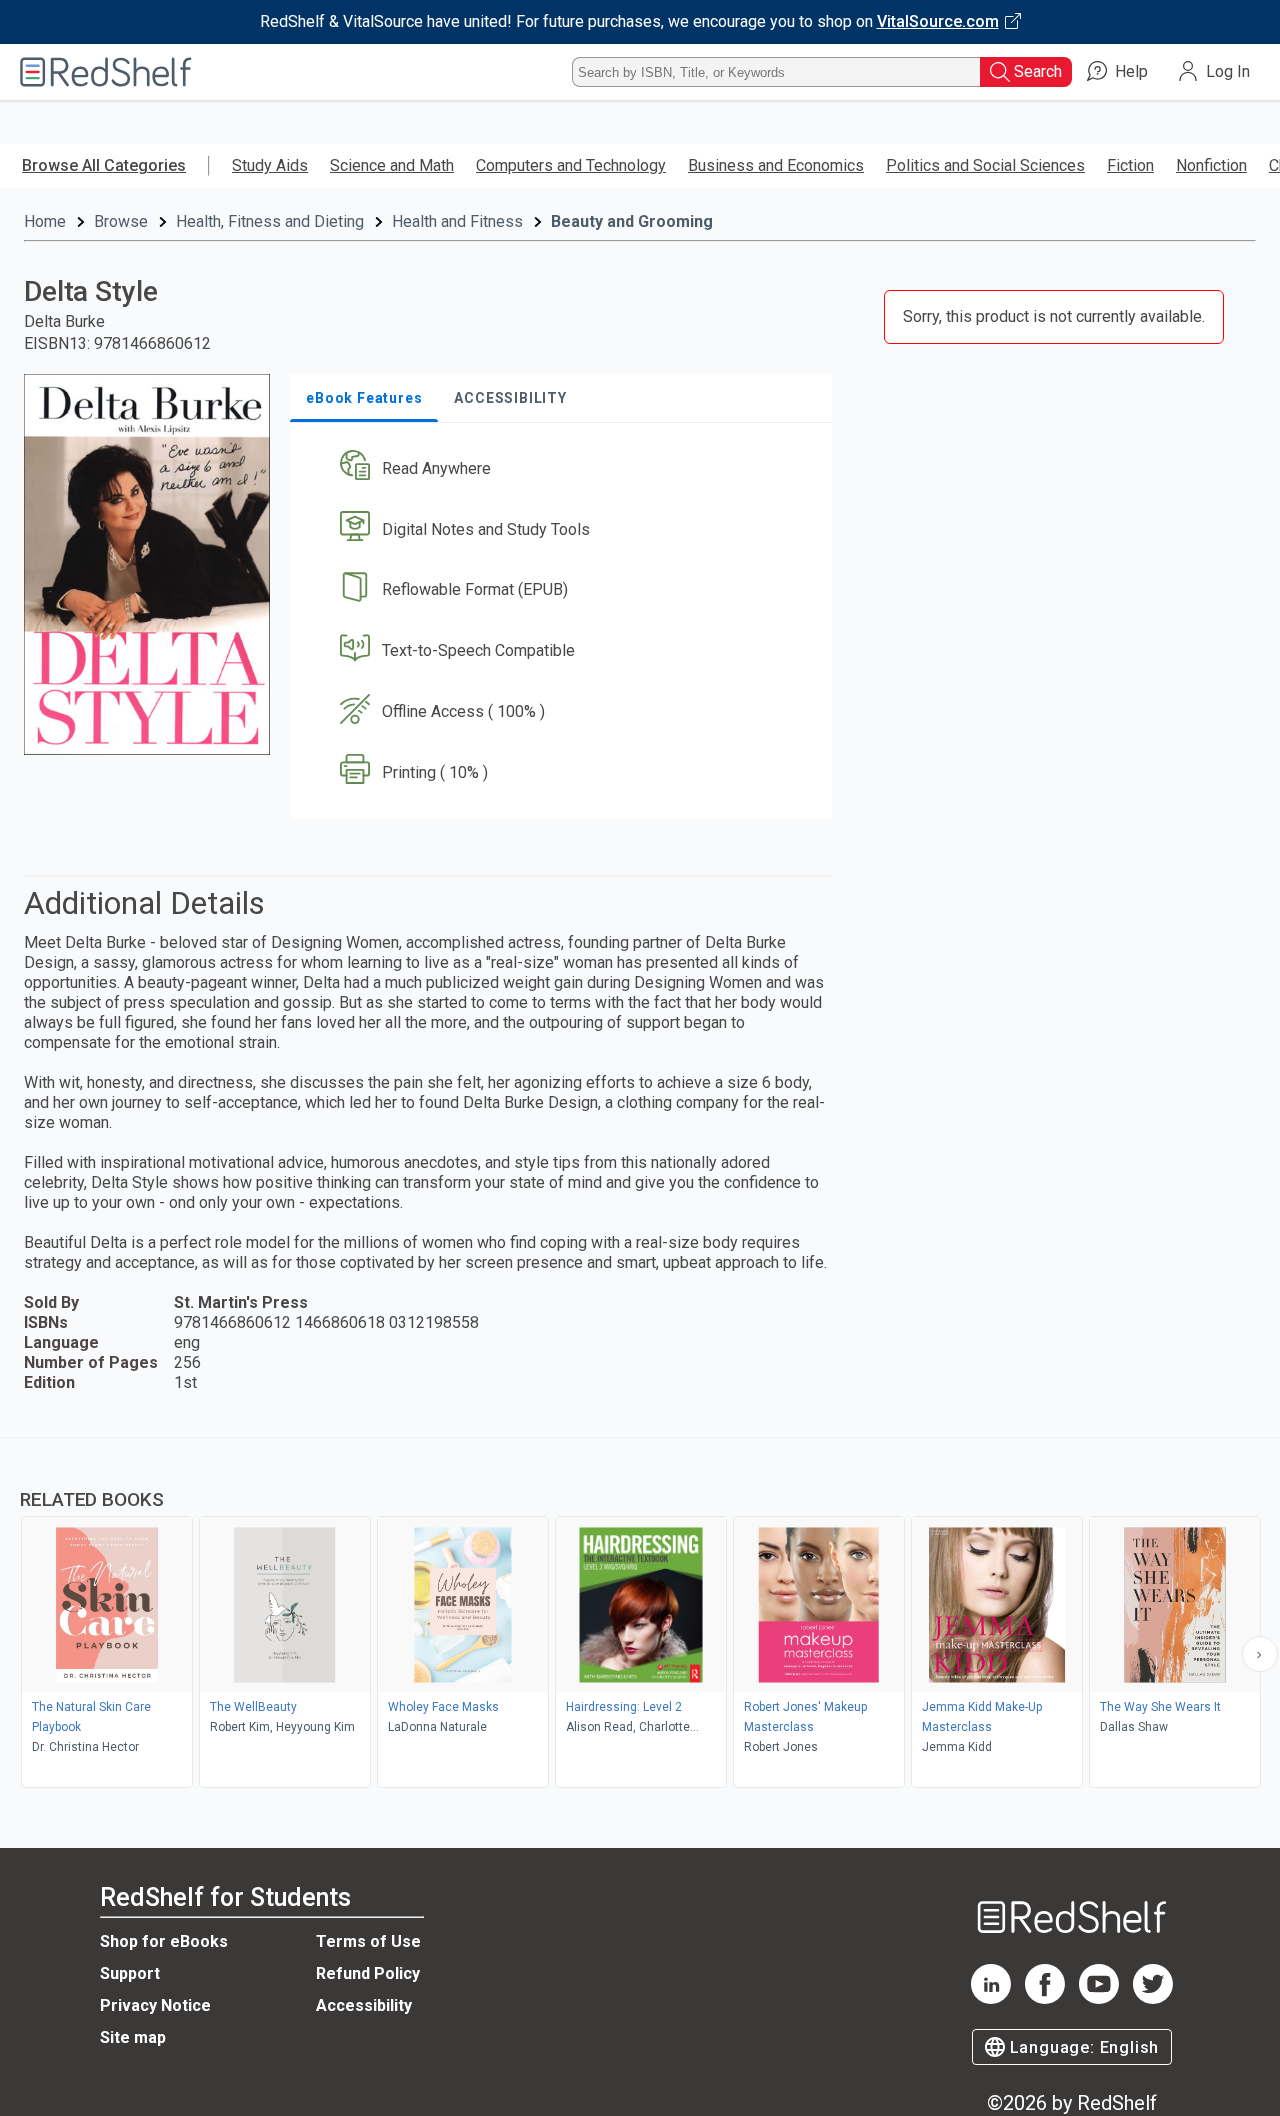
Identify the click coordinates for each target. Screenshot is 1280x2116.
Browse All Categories (104, 165)
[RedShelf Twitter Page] (1153, 1998)
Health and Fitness (457, 221)
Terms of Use (368, 1941)
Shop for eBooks (164, 1941)
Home (45, 221)
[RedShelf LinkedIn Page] (991, 1998)
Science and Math (392, 165)
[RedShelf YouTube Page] (1099, 1998)
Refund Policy (368, 1973)
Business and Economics (776, 165)
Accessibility (364, 2005)
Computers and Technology (571, 165)
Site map (133, 2037)
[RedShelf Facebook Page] (1045, 1998)
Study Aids (270, 165)
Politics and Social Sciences (985, 165)
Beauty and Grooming (632, 221)
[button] (565, 468)
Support (130, 1973)
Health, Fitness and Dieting (270, 221)
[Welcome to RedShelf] (106, 72)
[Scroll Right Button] (1260, 1654)
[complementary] (640, 1615)
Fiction (1130, 165)
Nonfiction (1211, 165)
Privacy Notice (155, 2005)
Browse (121, 221)
